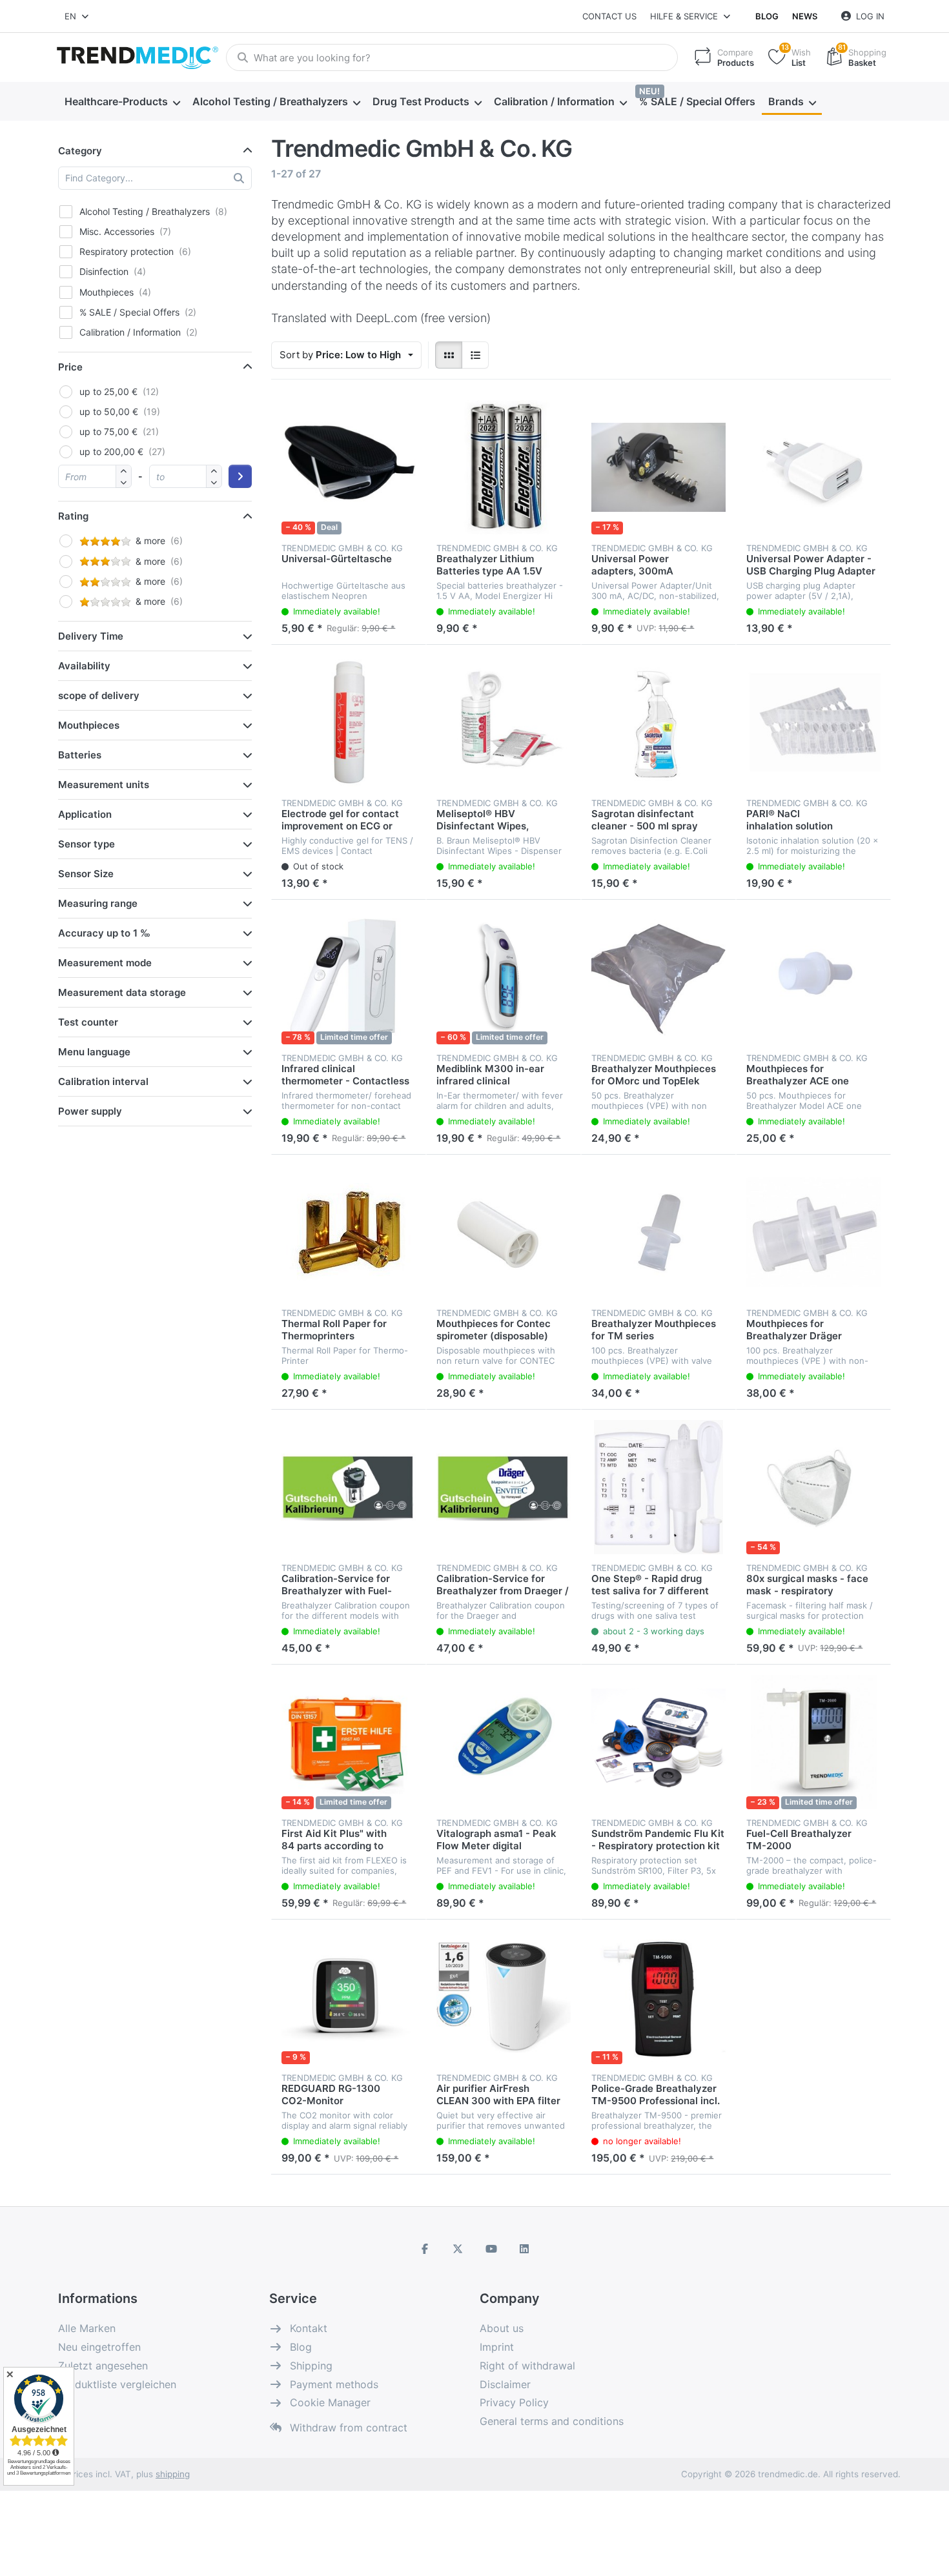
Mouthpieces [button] (89, 725)
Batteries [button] (80, 755)
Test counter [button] (88, 1022)
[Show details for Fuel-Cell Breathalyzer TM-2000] (813, 1742)
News (805, 16)
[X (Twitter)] (458, 2249)
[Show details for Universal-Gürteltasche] (349, 467)
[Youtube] (491, 2249)
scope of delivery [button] (99, 695)
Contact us (609, 16)
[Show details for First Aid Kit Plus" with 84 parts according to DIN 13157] (349, 1742)
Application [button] (85, 814)
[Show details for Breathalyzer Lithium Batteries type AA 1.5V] (504, 467)
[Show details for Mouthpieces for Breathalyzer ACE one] (813, 977)
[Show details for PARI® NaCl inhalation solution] (813, 722)
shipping (173, 2474)
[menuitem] (122, 102)
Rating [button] (73, 516)
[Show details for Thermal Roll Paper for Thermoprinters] (349, 1232)
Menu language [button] (94, 1052)
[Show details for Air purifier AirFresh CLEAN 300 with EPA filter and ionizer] (504, 1997)
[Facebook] (425, 2249)
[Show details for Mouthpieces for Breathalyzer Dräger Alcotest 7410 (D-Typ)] (813, 1232)
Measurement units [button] (104, 785)
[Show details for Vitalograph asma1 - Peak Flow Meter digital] (504, 1742)
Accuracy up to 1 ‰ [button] (104, 933)
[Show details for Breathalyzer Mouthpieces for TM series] (658, 1232)
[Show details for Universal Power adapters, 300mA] (658, 467)
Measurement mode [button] (105, 963)
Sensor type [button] (87, 844)
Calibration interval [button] (103, 1081)
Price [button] (70, 367)
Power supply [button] (90, 1111)
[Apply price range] (240, 476)
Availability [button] (84, 666)
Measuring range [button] (98, 903)
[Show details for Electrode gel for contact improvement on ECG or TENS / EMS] (349, 722)
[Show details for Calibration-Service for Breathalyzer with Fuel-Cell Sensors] (349, 1487)
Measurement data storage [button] (122, 992)
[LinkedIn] (525, 2249)
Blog (767, 16)
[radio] (449, 355)
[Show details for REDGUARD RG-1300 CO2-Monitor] (349, 1997)
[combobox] (77, 16)
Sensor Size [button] (86, 874)
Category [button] (80, 151)
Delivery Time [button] (91, 636)
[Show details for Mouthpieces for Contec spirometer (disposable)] (504, 1232)
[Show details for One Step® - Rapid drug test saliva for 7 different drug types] (658, 1487)
